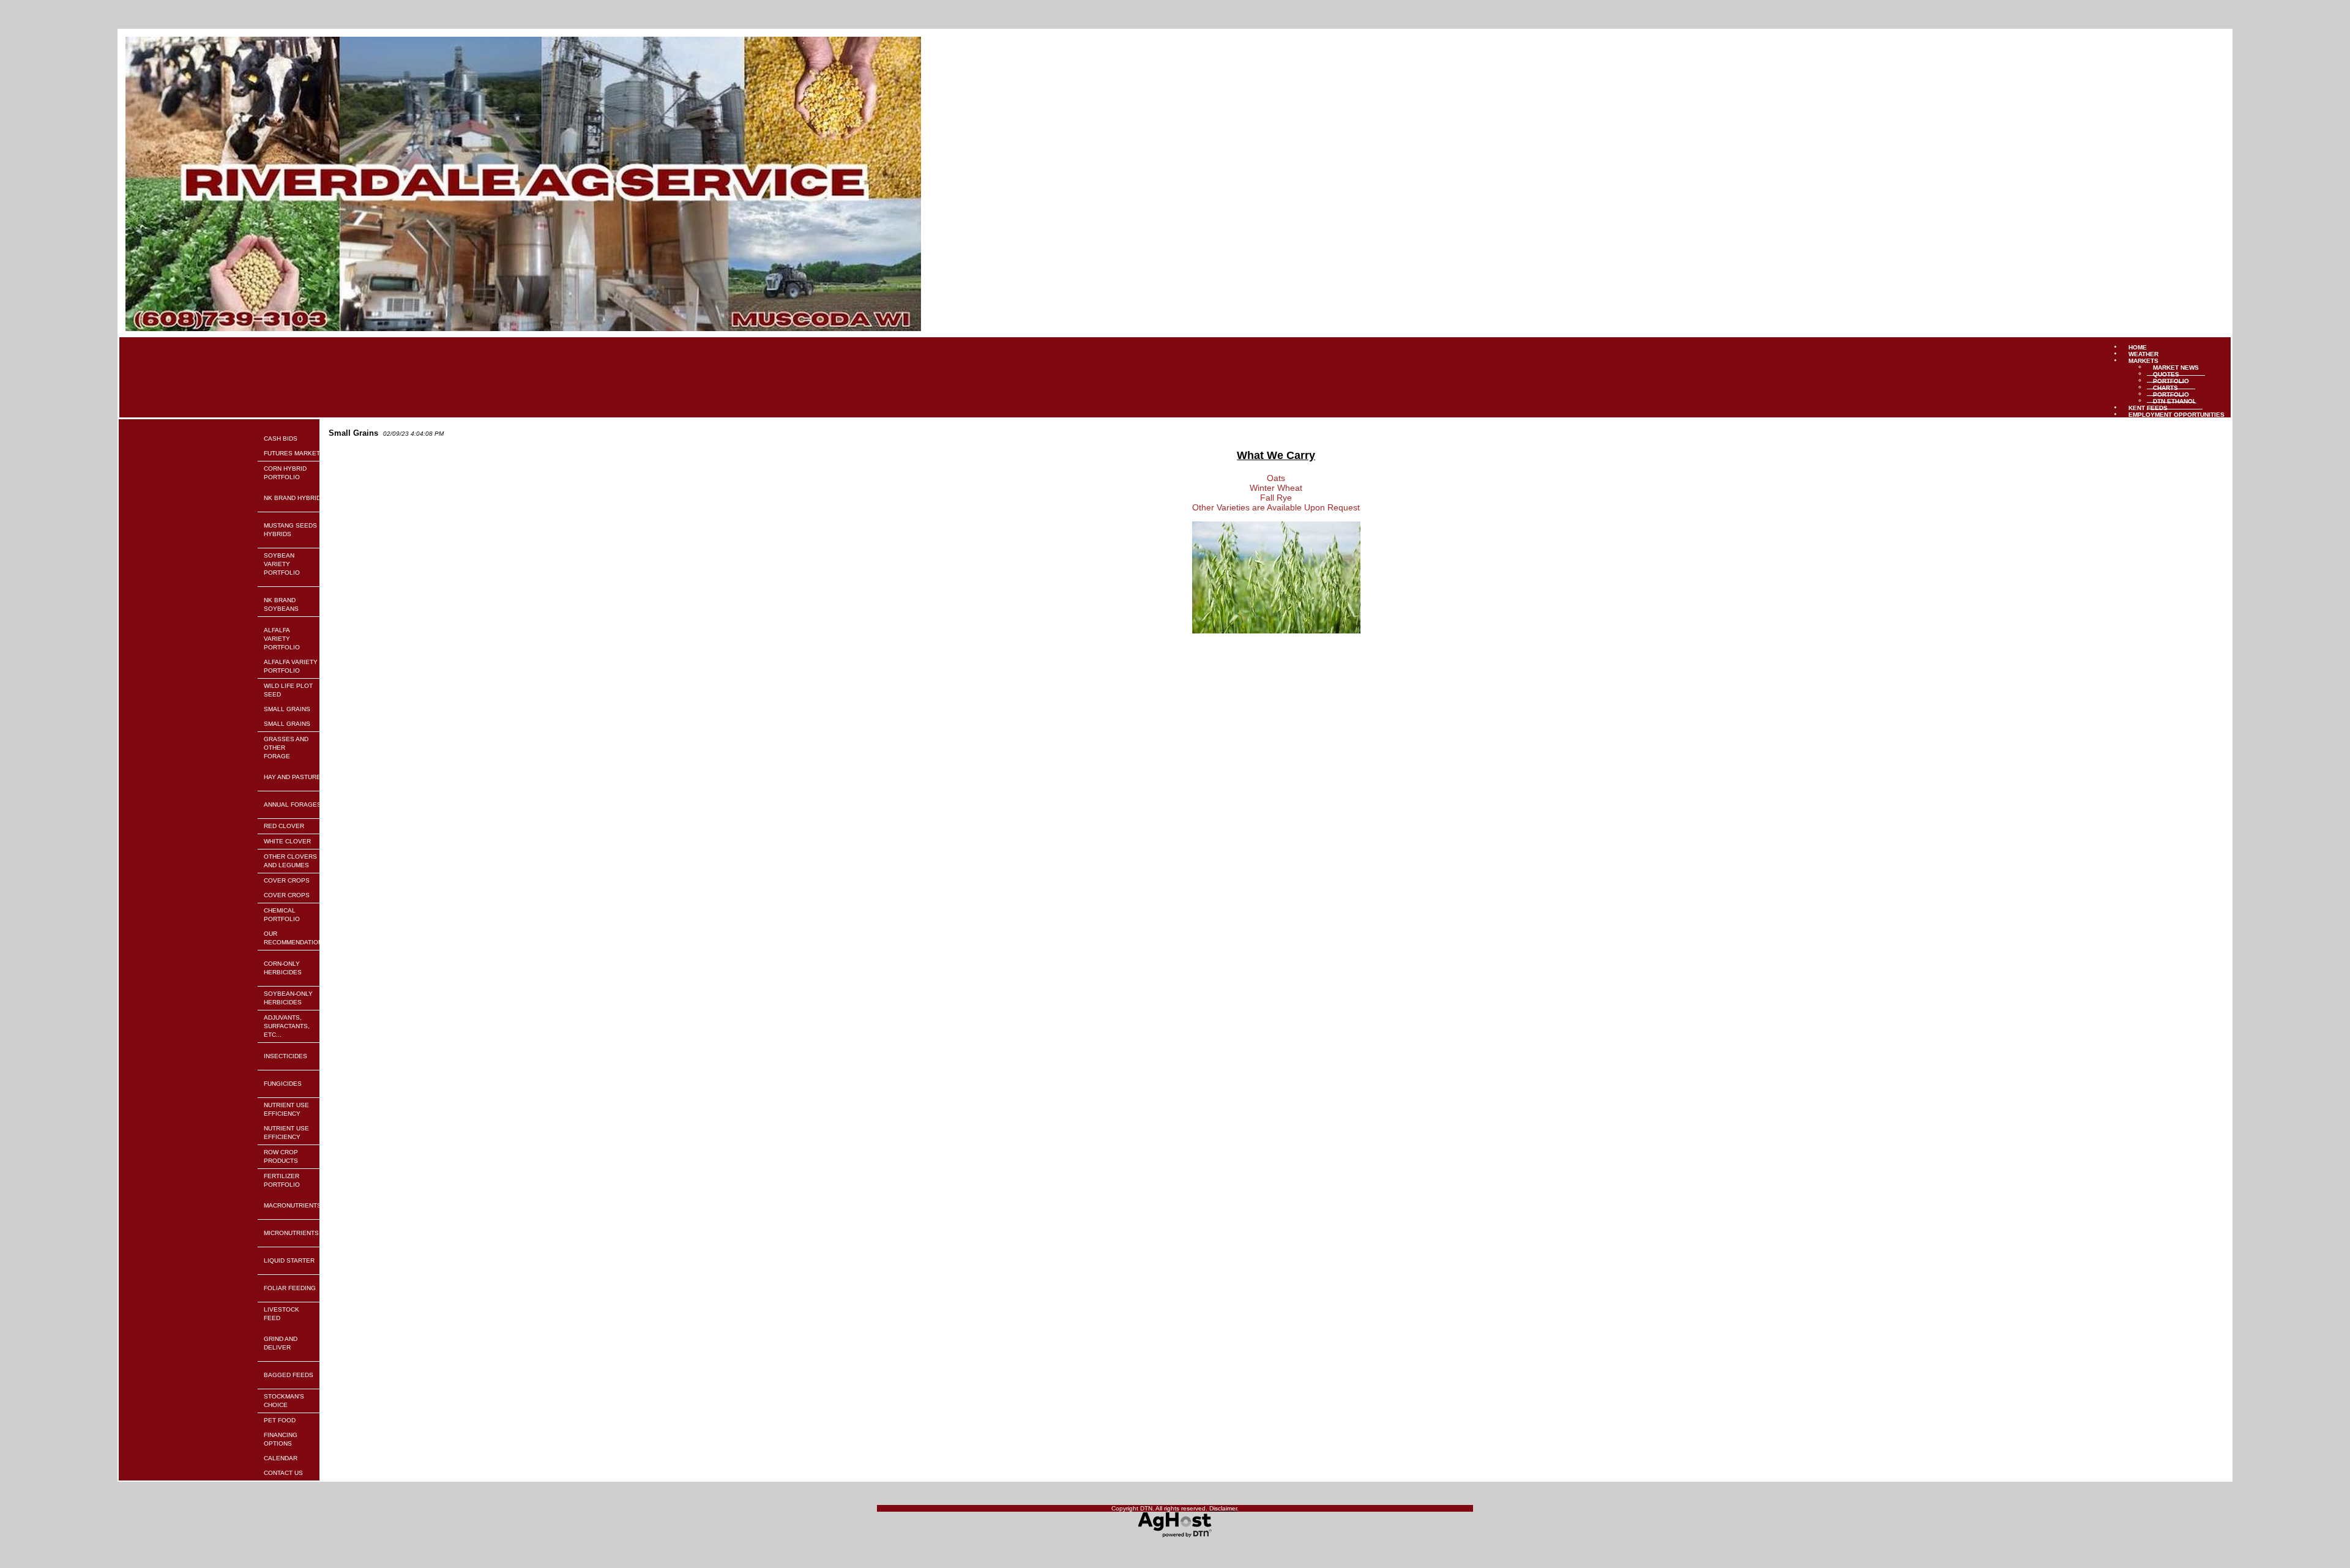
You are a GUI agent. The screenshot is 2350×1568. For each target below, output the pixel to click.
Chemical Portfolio (282, 915)
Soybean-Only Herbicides (288, 998)
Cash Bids (281, 439)
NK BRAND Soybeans (281, 604)
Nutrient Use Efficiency (286, 1109)
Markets (2143, 360)
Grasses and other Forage (286, 748)
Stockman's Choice (284, 1401)
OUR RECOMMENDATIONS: (296, 938)
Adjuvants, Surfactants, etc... (287, 1026)
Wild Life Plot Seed (288, 690)
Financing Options (281, 1439)
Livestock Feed (282, 1314)
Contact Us (283, 1473)
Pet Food (280, 1420)
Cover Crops (287, 880)
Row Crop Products (281, 1156)
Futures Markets (294, 453)
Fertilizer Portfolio (282, 1180)
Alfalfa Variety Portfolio (282, 639)
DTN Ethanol (2175, 401)
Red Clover (284, 826)
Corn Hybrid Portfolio (285, 473)
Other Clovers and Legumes (290, 861)
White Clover (287, 841)
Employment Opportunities (2177, 414)
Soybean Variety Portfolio (282, 564)
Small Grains (287, 709)
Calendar (281, 1458)
